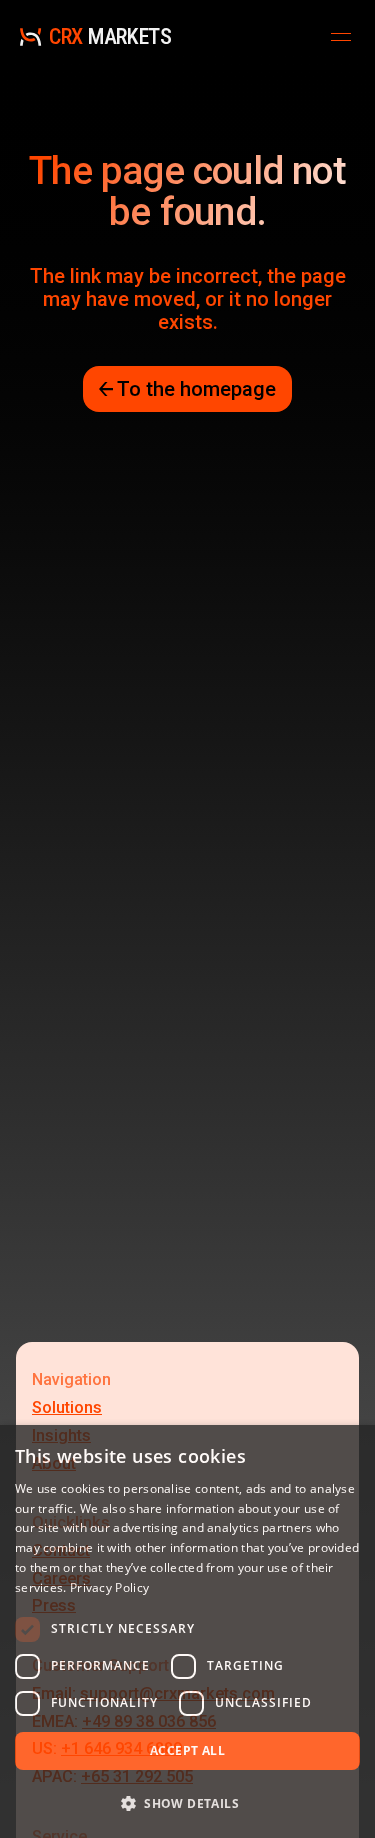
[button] (187, 1803)
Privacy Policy (109, 1587)
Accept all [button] (187, 1750)
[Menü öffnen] (341, 37)
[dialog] (187, 1631)
